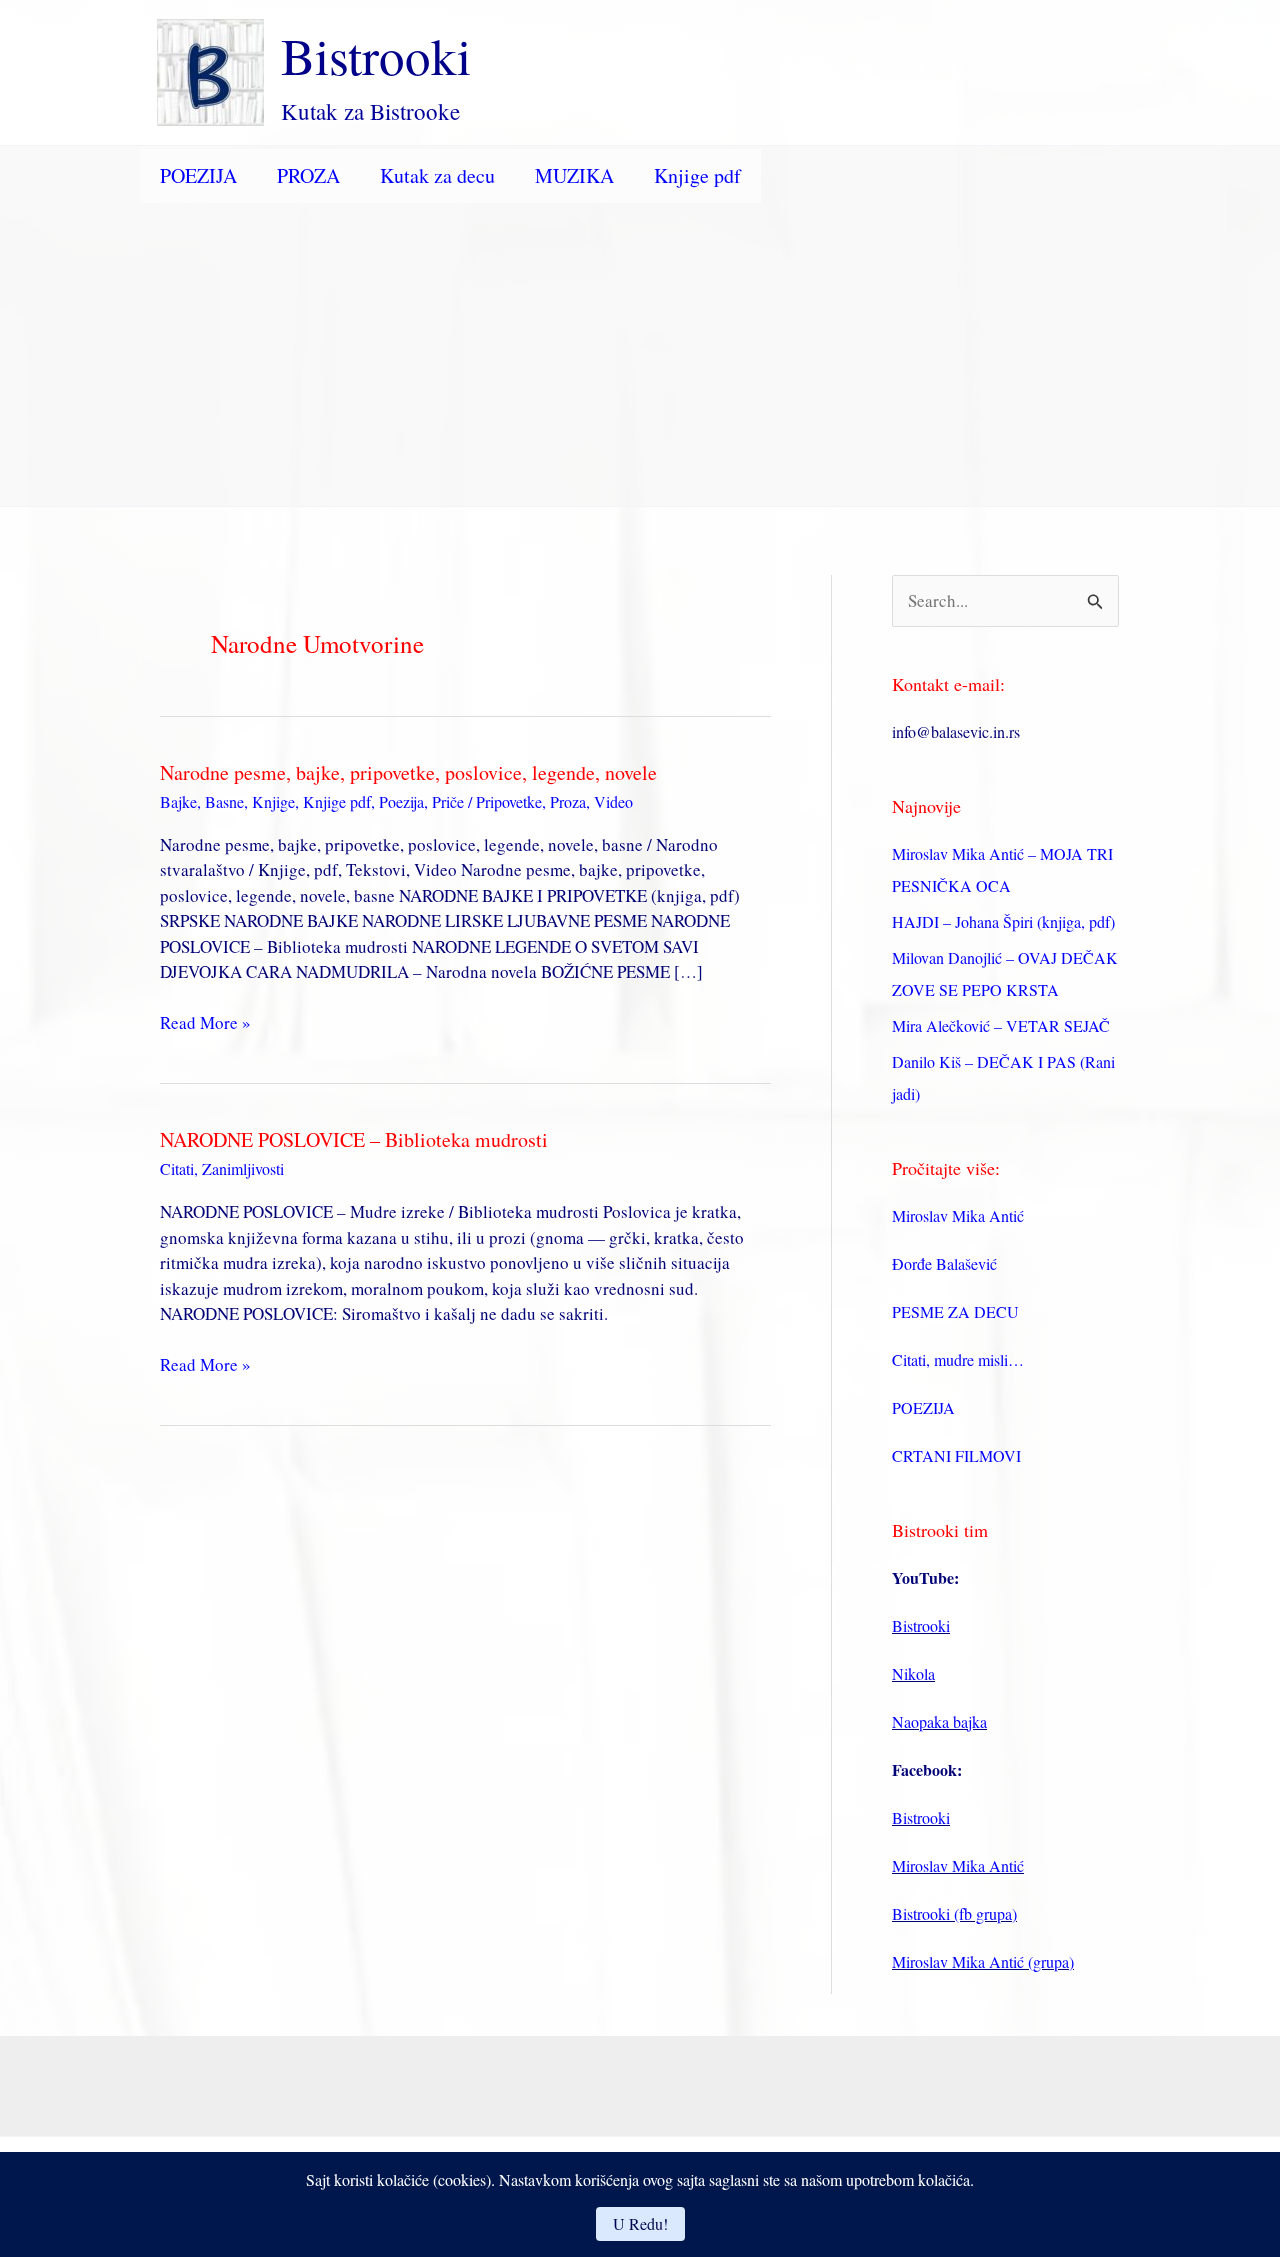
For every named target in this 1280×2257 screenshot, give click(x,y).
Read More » (205, 1023)
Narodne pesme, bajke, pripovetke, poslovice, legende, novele (408, 772)
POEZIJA (198, 175)
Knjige (273, 801)
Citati (177, 1168)
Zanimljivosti (243, 1168)
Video (613, 801)
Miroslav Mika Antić (958, 1215)
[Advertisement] (640, 356)
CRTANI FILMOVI (956, 1455)
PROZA (308, 175)
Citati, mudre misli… (958, 1359)
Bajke (178, 801)
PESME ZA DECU (955, 1311)
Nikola (913, 1673)
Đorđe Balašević (944, 1263)
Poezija (401, 801)
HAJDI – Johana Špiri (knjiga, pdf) (1003, 921)
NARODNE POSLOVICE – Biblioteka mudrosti (354, 1139)
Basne (224, 801)
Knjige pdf (697, 175)
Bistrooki (376, 55)
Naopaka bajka (939, 1721)
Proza (568, 801)
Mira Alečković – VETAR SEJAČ (1001, 1025)
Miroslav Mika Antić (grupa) (983, 1961)
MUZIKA (574, 175)
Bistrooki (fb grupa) (954, 1913)
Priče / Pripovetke (487, 801)
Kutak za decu (437, 175)
